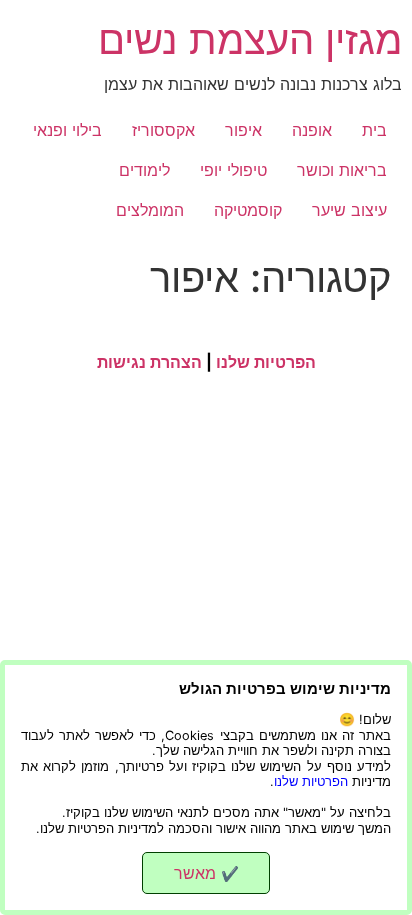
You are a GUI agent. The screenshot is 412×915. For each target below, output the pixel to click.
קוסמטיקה (248, 210)
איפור (243, 130)
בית (374, 130)
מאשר (206, 873)
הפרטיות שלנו (266, 362)
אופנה (312, 130)
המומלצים (150, 210)
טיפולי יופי (233, 170)
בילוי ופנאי (67, 130)
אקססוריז (163, 130)
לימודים (144, 170)
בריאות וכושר (342, 170)
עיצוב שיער (349, 210)
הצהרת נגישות (149, 362)
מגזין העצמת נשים (250, 39)
